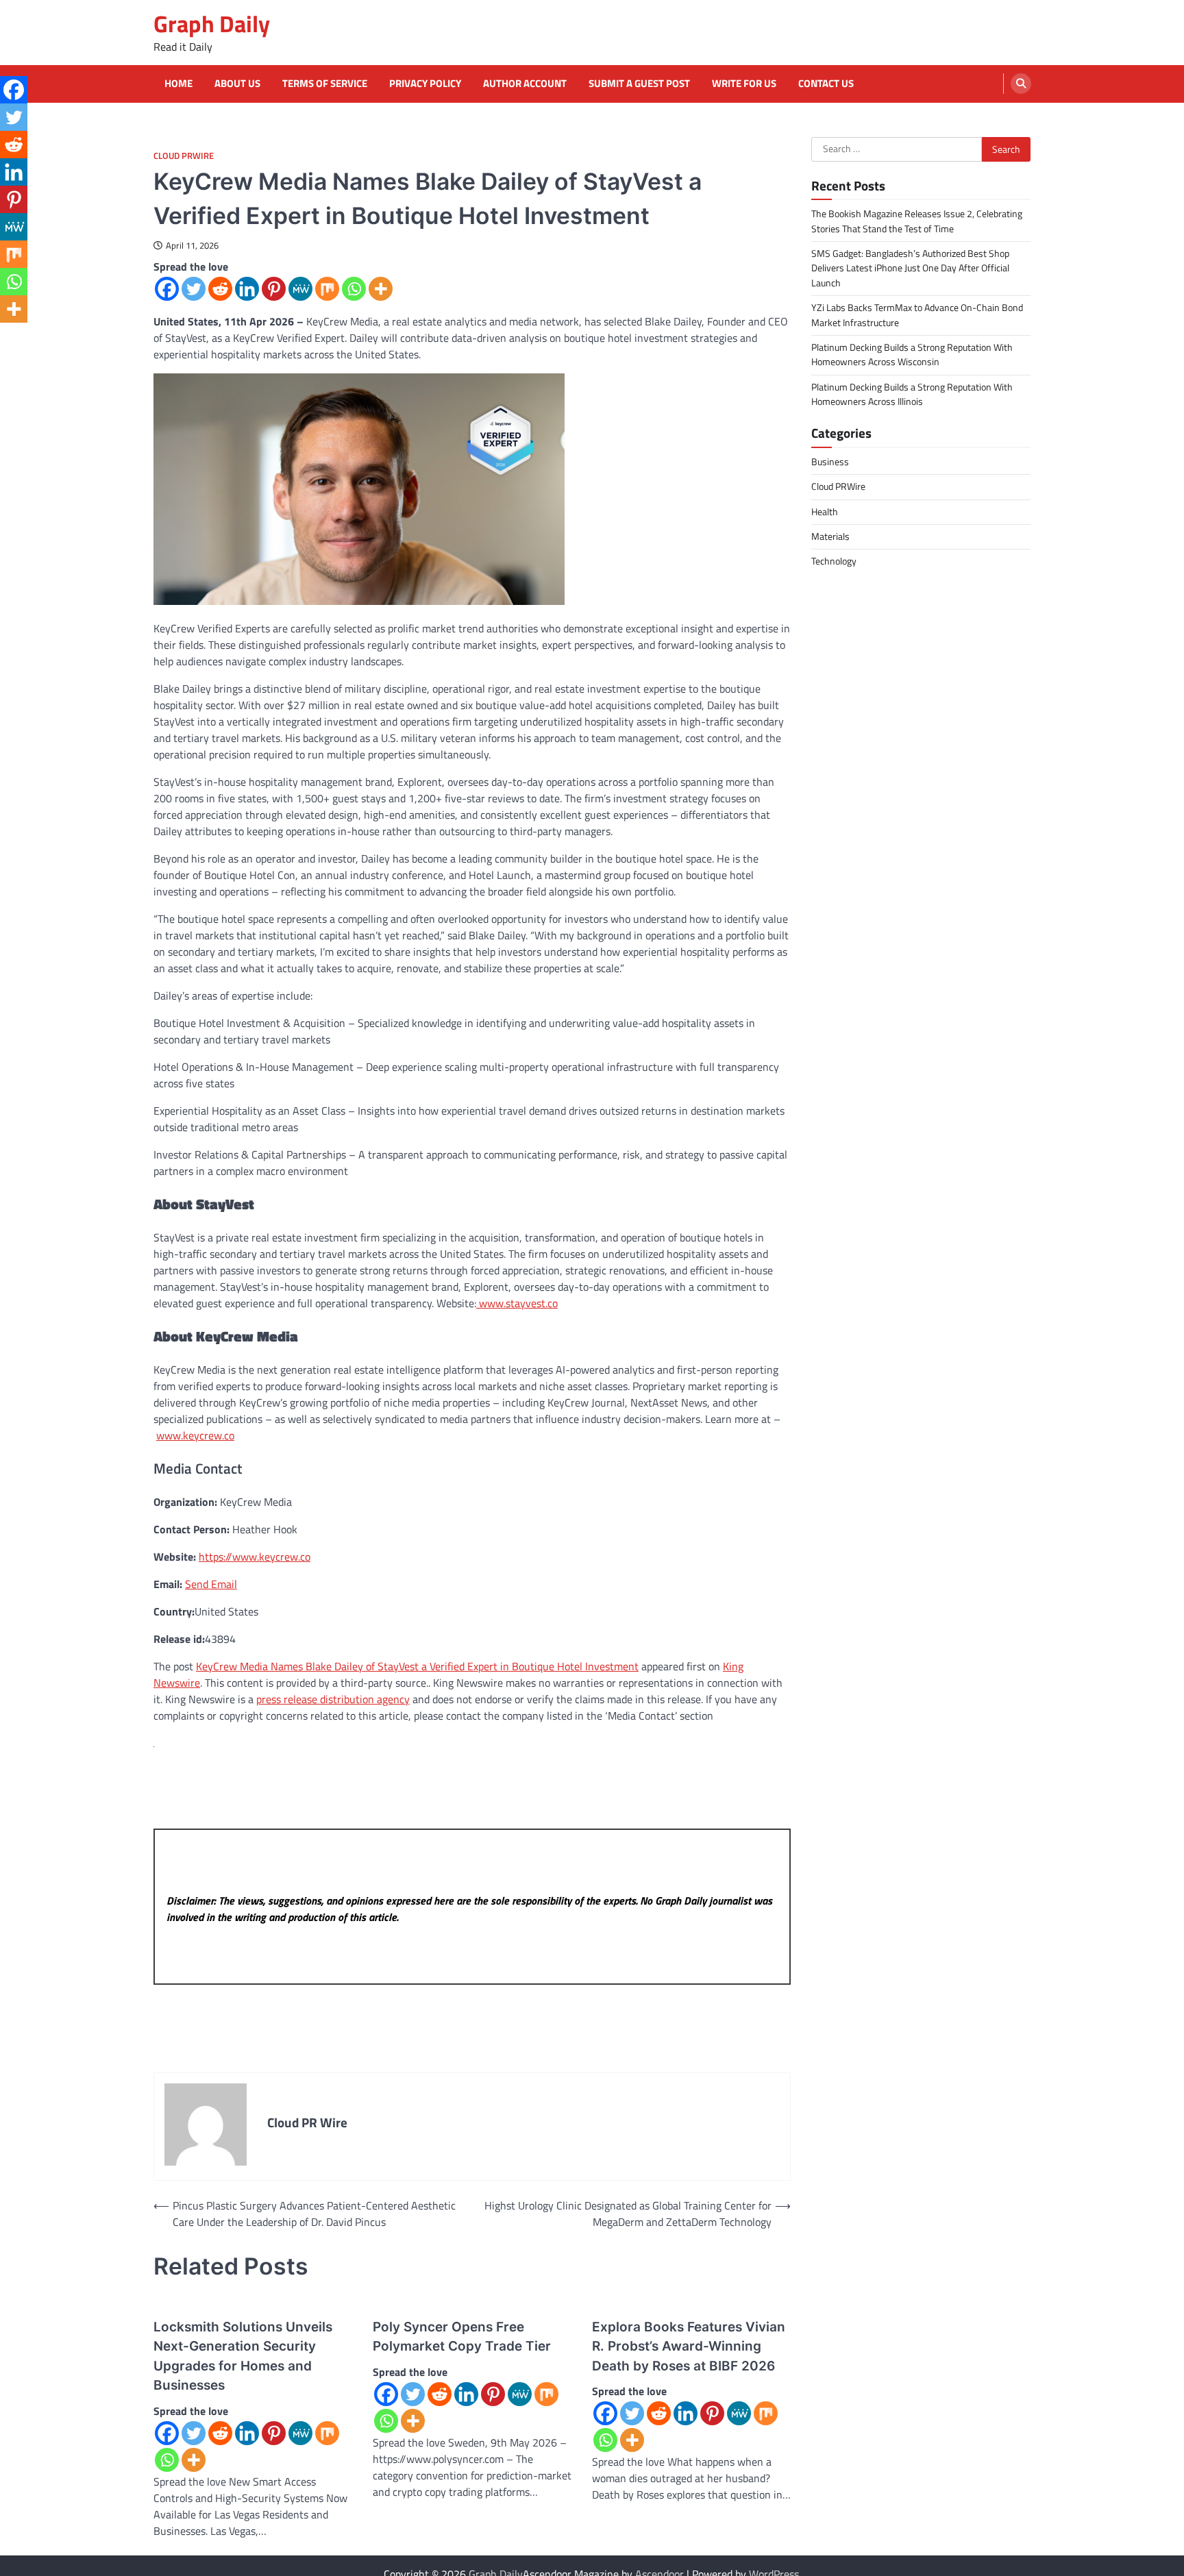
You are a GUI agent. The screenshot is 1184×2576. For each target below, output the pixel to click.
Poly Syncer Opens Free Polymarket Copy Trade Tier (462, 2337)
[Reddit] (220, 289)
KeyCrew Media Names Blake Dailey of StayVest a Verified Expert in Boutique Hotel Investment (417, 1666)
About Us (237, 84)
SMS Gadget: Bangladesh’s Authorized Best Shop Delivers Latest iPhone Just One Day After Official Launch (910, 268)
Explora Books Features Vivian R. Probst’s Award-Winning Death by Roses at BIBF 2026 (689, 2346)
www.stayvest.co (517, 1303)
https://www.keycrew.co (255, 1557)
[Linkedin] (247, 289)
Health (825, 511)
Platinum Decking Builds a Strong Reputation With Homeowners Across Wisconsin (912, 354)
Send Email (211, 1584)
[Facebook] (167, 289)
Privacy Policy (425, 84)
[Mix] (327, 289)
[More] (381, 289)
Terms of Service (325, 84)
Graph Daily (212, 24)
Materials (830, 536)
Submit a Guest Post (639, 84)
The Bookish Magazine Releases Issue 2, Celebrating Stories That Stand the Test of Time (917, 221)
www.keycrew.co (195, 1435)
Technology (834, 561)
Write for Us (744, 84)
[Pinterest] (274, 289)
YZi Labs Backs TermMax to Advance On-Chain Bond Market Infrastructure (917, 315)
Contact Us (826, 84)
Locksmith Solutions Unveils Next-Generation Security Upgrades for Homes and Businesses (243, 2356)
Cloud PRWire (184, 156)
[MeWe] (300, 289)
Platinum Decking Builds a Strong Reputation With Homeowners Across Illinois (912, 394)
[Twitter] (194, 289)
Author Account (525, 84)
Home (178, 84)
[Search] (1021, 84)
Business (830, 462)
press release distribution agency (333, 1699)
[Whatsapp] (354, 289)
